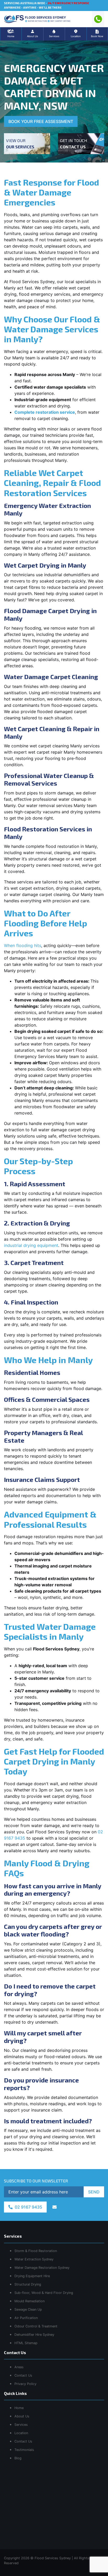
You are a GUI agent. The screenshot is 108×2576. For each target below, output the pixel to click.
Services (21, 2425)
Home (19, 2408)
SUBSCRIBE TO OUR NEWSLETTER (36, 2181)
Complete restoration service (45, 412)
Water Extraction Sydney (34, 2259)
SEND (94, 2192)
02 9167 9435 (28, 2207)
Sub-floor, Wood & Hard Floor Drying (44, 2293)
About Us (22, 2416)
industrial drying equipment (31, 1245)
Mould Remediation (29, 2301)
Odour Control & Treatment (36, 2326)
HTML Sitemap (26, 2343)
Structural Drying (28, 2284)
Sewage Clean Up (28, 2309)
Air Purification (26, 2318)
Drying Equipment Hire (32, 2276)
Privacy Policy (25, 2384)
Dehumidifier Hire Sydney (34, 2335)
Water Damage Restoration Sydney (42, 2268)
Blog (18, 2458)
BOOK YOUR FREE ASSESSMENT (41, 121)
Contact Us (23, 2441)
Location (21, 2433)
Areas (19, 2367)
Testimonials (24, 2450)
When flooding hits (23, 945)
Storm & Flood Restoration (36, 2251)
